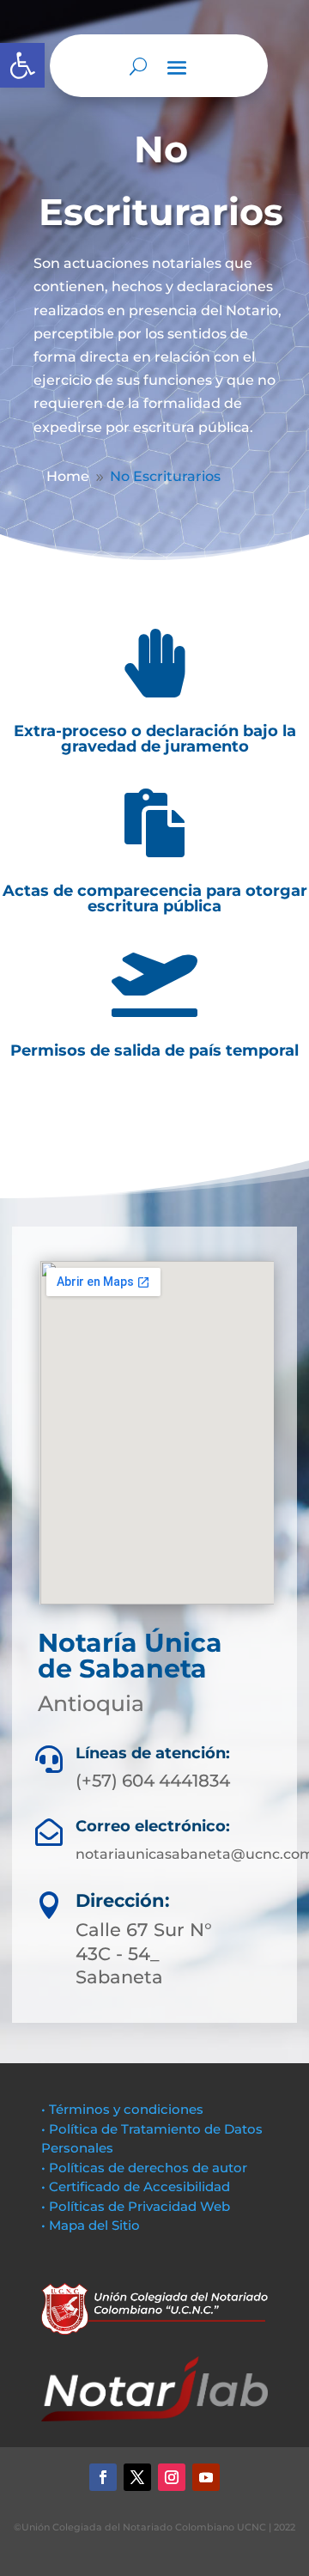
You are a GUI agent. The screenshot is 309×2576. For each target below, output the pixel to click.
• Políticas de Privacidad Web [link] (136, 2206)
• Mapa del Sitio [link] (92, 2225)
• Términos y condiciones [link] (122, 2109)
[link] (22, 65)
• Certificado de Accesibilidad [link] (136, 2186)
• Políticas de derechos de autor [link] (144, 2168)
